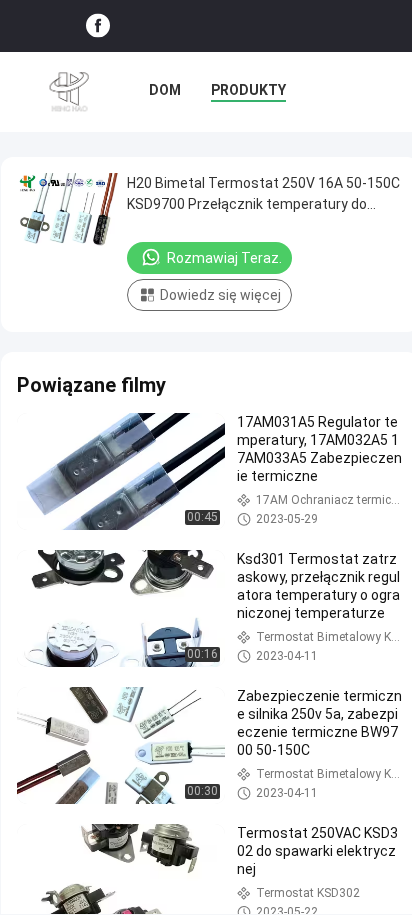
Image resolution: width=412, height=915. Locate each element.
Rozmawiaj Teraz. (224, 258)
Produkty (248, 90)
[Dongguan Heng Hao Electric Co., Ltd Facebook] (98, 26)
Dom (165, 90)
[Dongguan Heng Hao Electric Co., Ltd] (69, 92)
